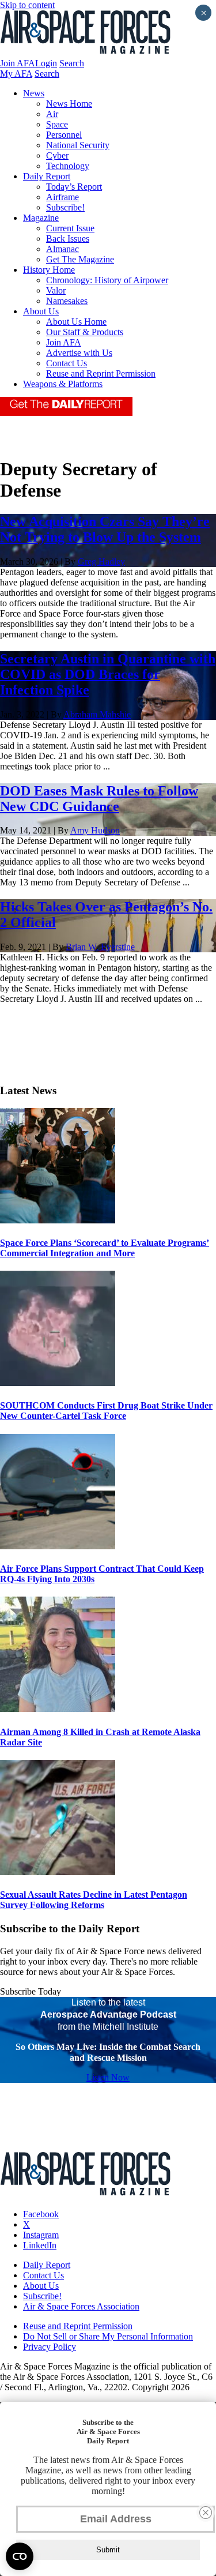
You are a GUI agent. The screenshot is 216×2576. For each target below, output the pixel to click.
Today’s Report (74, 187)
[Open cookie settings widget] (20, 2556)
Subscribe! (65, 207)
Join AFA (18, 63)
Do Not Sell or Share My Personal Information (108, 2336)
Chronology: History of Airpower (107, 280)
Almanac (62, 249)
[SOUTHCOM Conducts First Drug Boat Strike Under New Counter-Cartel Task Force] (58, 1383)
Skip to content (27, 5)
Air (52, 114)
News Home (69, 104)
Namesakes (67, 301)
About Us (41, 311)
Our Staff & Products (85, 332)
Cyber (57, 155)
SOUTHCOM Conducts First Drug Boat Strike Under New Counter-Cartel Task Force (106, 1411)
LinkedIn (40, 2245)
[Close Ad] (206, 2513)
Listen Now (108, 2077)
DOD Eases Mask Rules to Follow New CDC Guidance (99, 799)
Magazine (41, 218)
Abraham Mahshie (97, 714)
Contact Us (67, 363)
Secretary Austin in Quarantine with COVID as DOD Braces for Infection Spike (108, 674)
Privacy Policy (50, 2347)
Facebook (41, 2214)
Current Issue (70, 228)
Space (57, 124)
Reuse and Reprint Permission (101, 373)
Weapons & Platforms (63, 384)
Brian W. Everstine (100, 947)
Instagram (41, 2235)
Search (72, 63)
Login (46, 63)
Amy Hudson (95, 830)
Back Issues (68, 239)
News (34, 93)
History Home (49, 270)
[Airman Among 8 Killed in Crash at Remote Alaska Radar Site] (58, 1709)
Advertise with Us (79, 353)
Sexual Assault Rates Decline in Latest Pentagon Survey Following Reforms (94, 1900)
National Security (78, 145)
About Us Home (76, 322)
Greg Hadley (101, 562)
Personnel (64, 135)
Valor (56, 290)
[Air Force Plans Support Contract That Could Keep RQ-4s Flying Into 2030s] (58, 1546)
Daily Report (47, 176)
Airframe (62, 197)
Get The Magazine (80, 259)
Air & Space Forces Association (81, 2306)
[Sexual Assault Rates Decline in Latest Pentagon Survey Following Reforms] (58, 1872)
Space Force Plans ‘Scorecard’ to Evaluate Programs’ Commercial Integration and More (105, 1248)
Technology (68, 166)
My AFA (16, 74)
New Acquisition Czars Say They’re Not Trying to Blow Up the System (105, 529)
